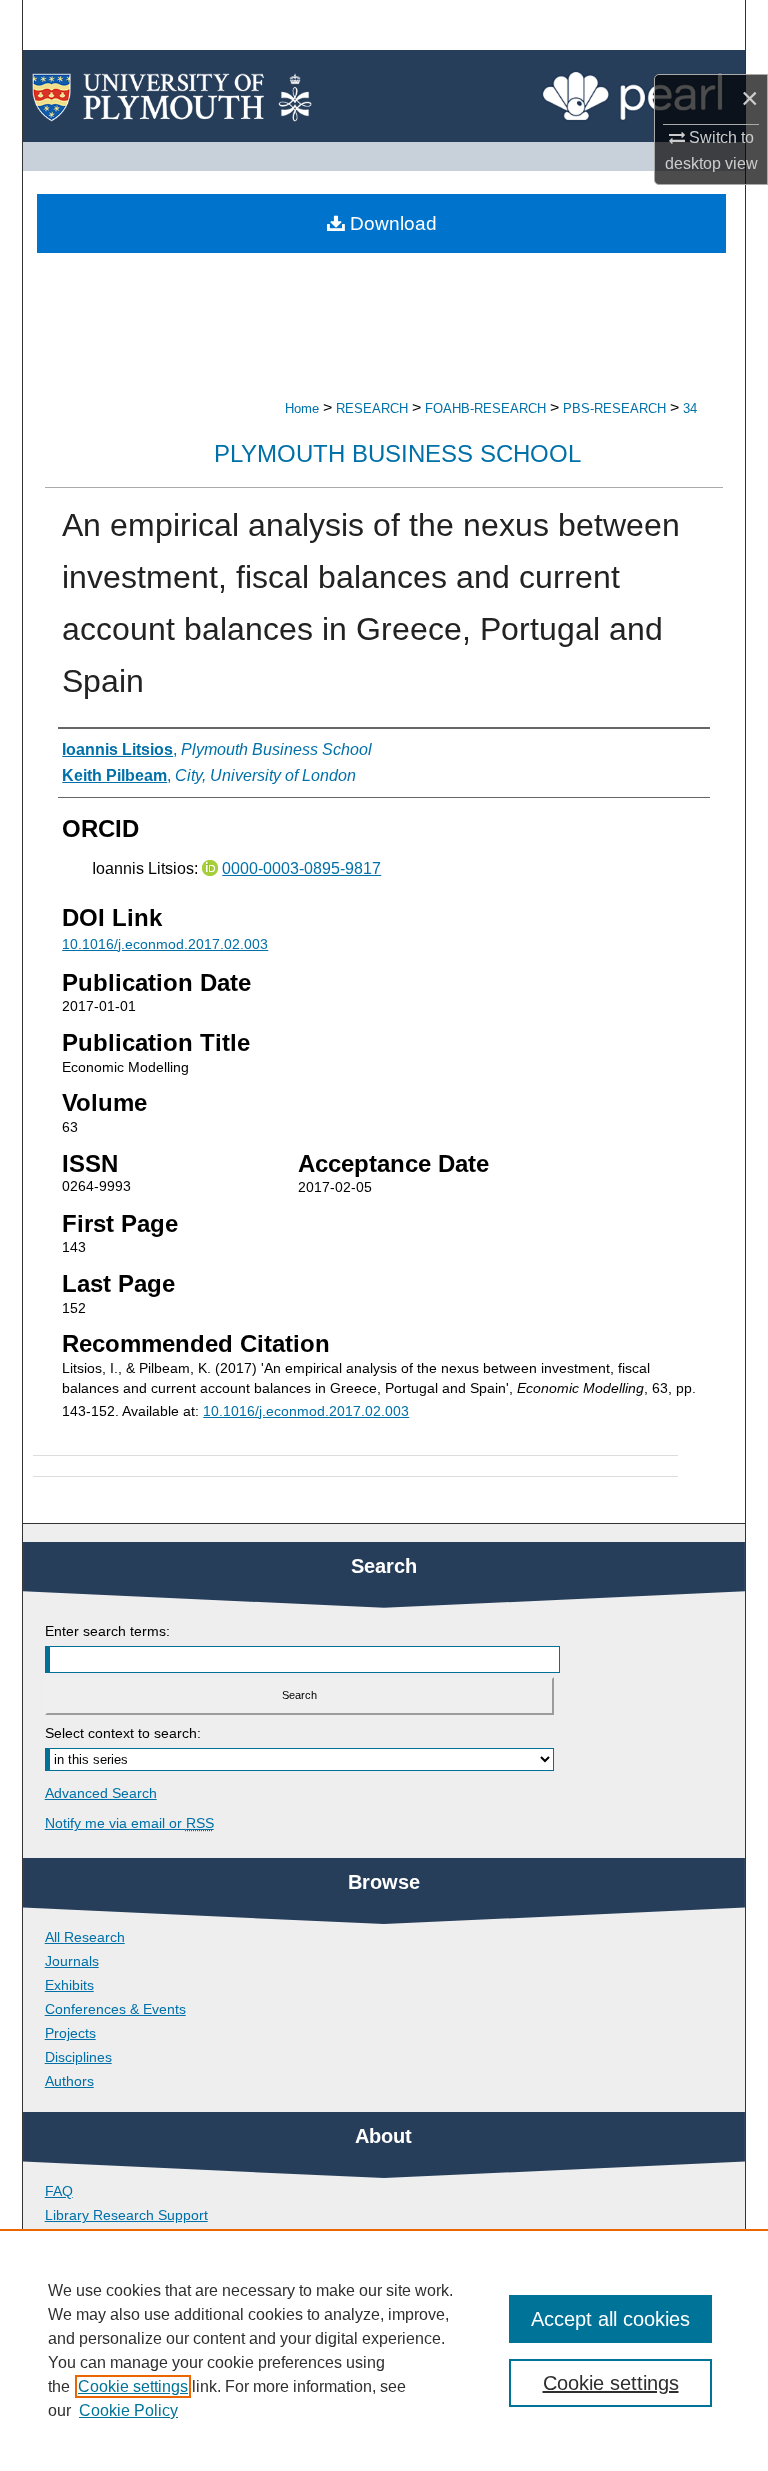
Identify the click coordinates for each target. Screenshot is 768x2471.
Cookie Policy (128, 2410)
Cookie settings (133, 2386)
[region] (384, 2350)
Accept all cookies (610, 2319)
